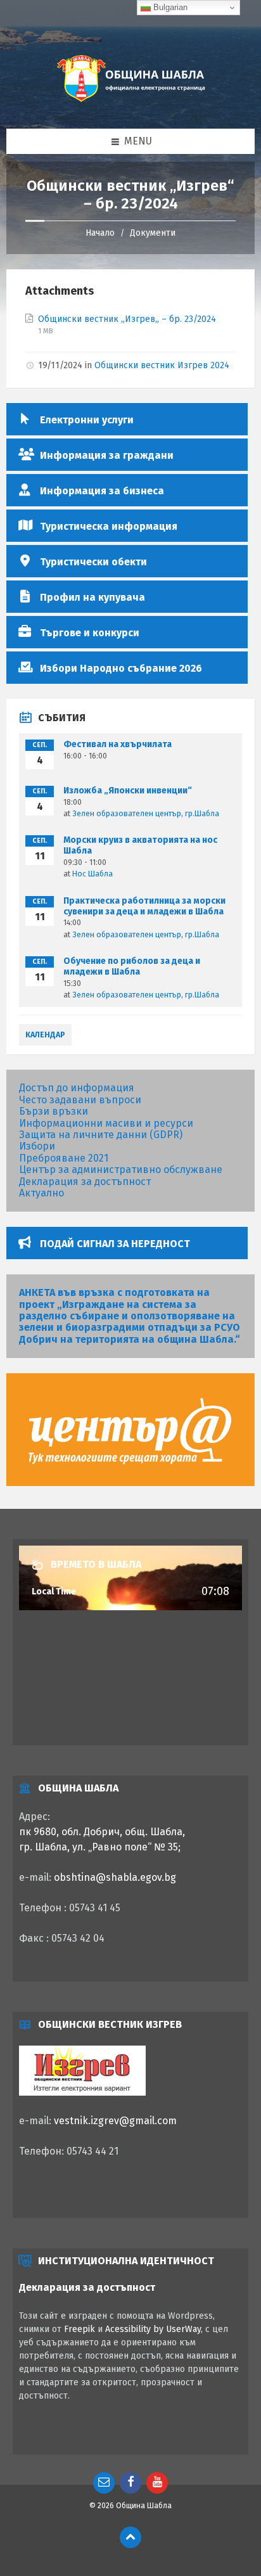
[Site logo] (130, 103)
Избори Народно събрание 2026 (121, 668)
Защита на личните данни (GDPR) (101, 1135)
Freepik (80, 2329)
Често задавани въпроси (80, 1100)
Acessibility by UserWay (153, 2329)
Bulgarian (169, 7)
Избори (37, 1146)
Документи (153, 233)
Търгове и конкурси (90, 633)
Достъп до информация (77, 1088)
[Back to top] (130, 2537)
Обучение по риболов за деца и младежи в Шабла (132, 966)
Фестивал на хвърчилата (118, 744)
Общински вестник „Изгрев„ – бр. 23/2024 (127, 319)
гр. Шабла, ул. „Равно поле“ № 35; (100, 1847)
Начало (100, 233)
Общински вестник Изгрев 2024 (162, 365)
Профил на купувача (92, 597)
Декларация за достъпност (85, 1182)
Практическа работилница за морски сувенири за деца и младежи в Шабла (144, 906)
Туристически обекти (93, 562)
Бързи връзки (54, 1111)
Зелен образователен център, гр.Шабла (146, 814)
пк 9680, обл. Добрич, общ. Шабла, (102, 1832)
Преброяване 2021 (64, 1158)
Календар (45, 1035)
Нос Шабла (92, 874)
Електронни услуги (87, 420)
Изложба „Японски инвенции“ (128, 791)
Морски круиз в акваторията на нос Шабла (140, 845)
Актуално (41, 1193)
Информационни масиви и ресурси (106, 1123)
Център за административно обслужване (121, 1169)
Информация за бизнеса (102, 491)
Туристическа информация (109, 526)
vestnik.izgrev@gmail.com (115, 2121)
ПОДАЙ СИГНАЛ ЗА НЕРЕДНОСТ (115, 1244)
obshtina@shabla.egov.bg (115, 1877)
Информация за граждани (107, 455)
